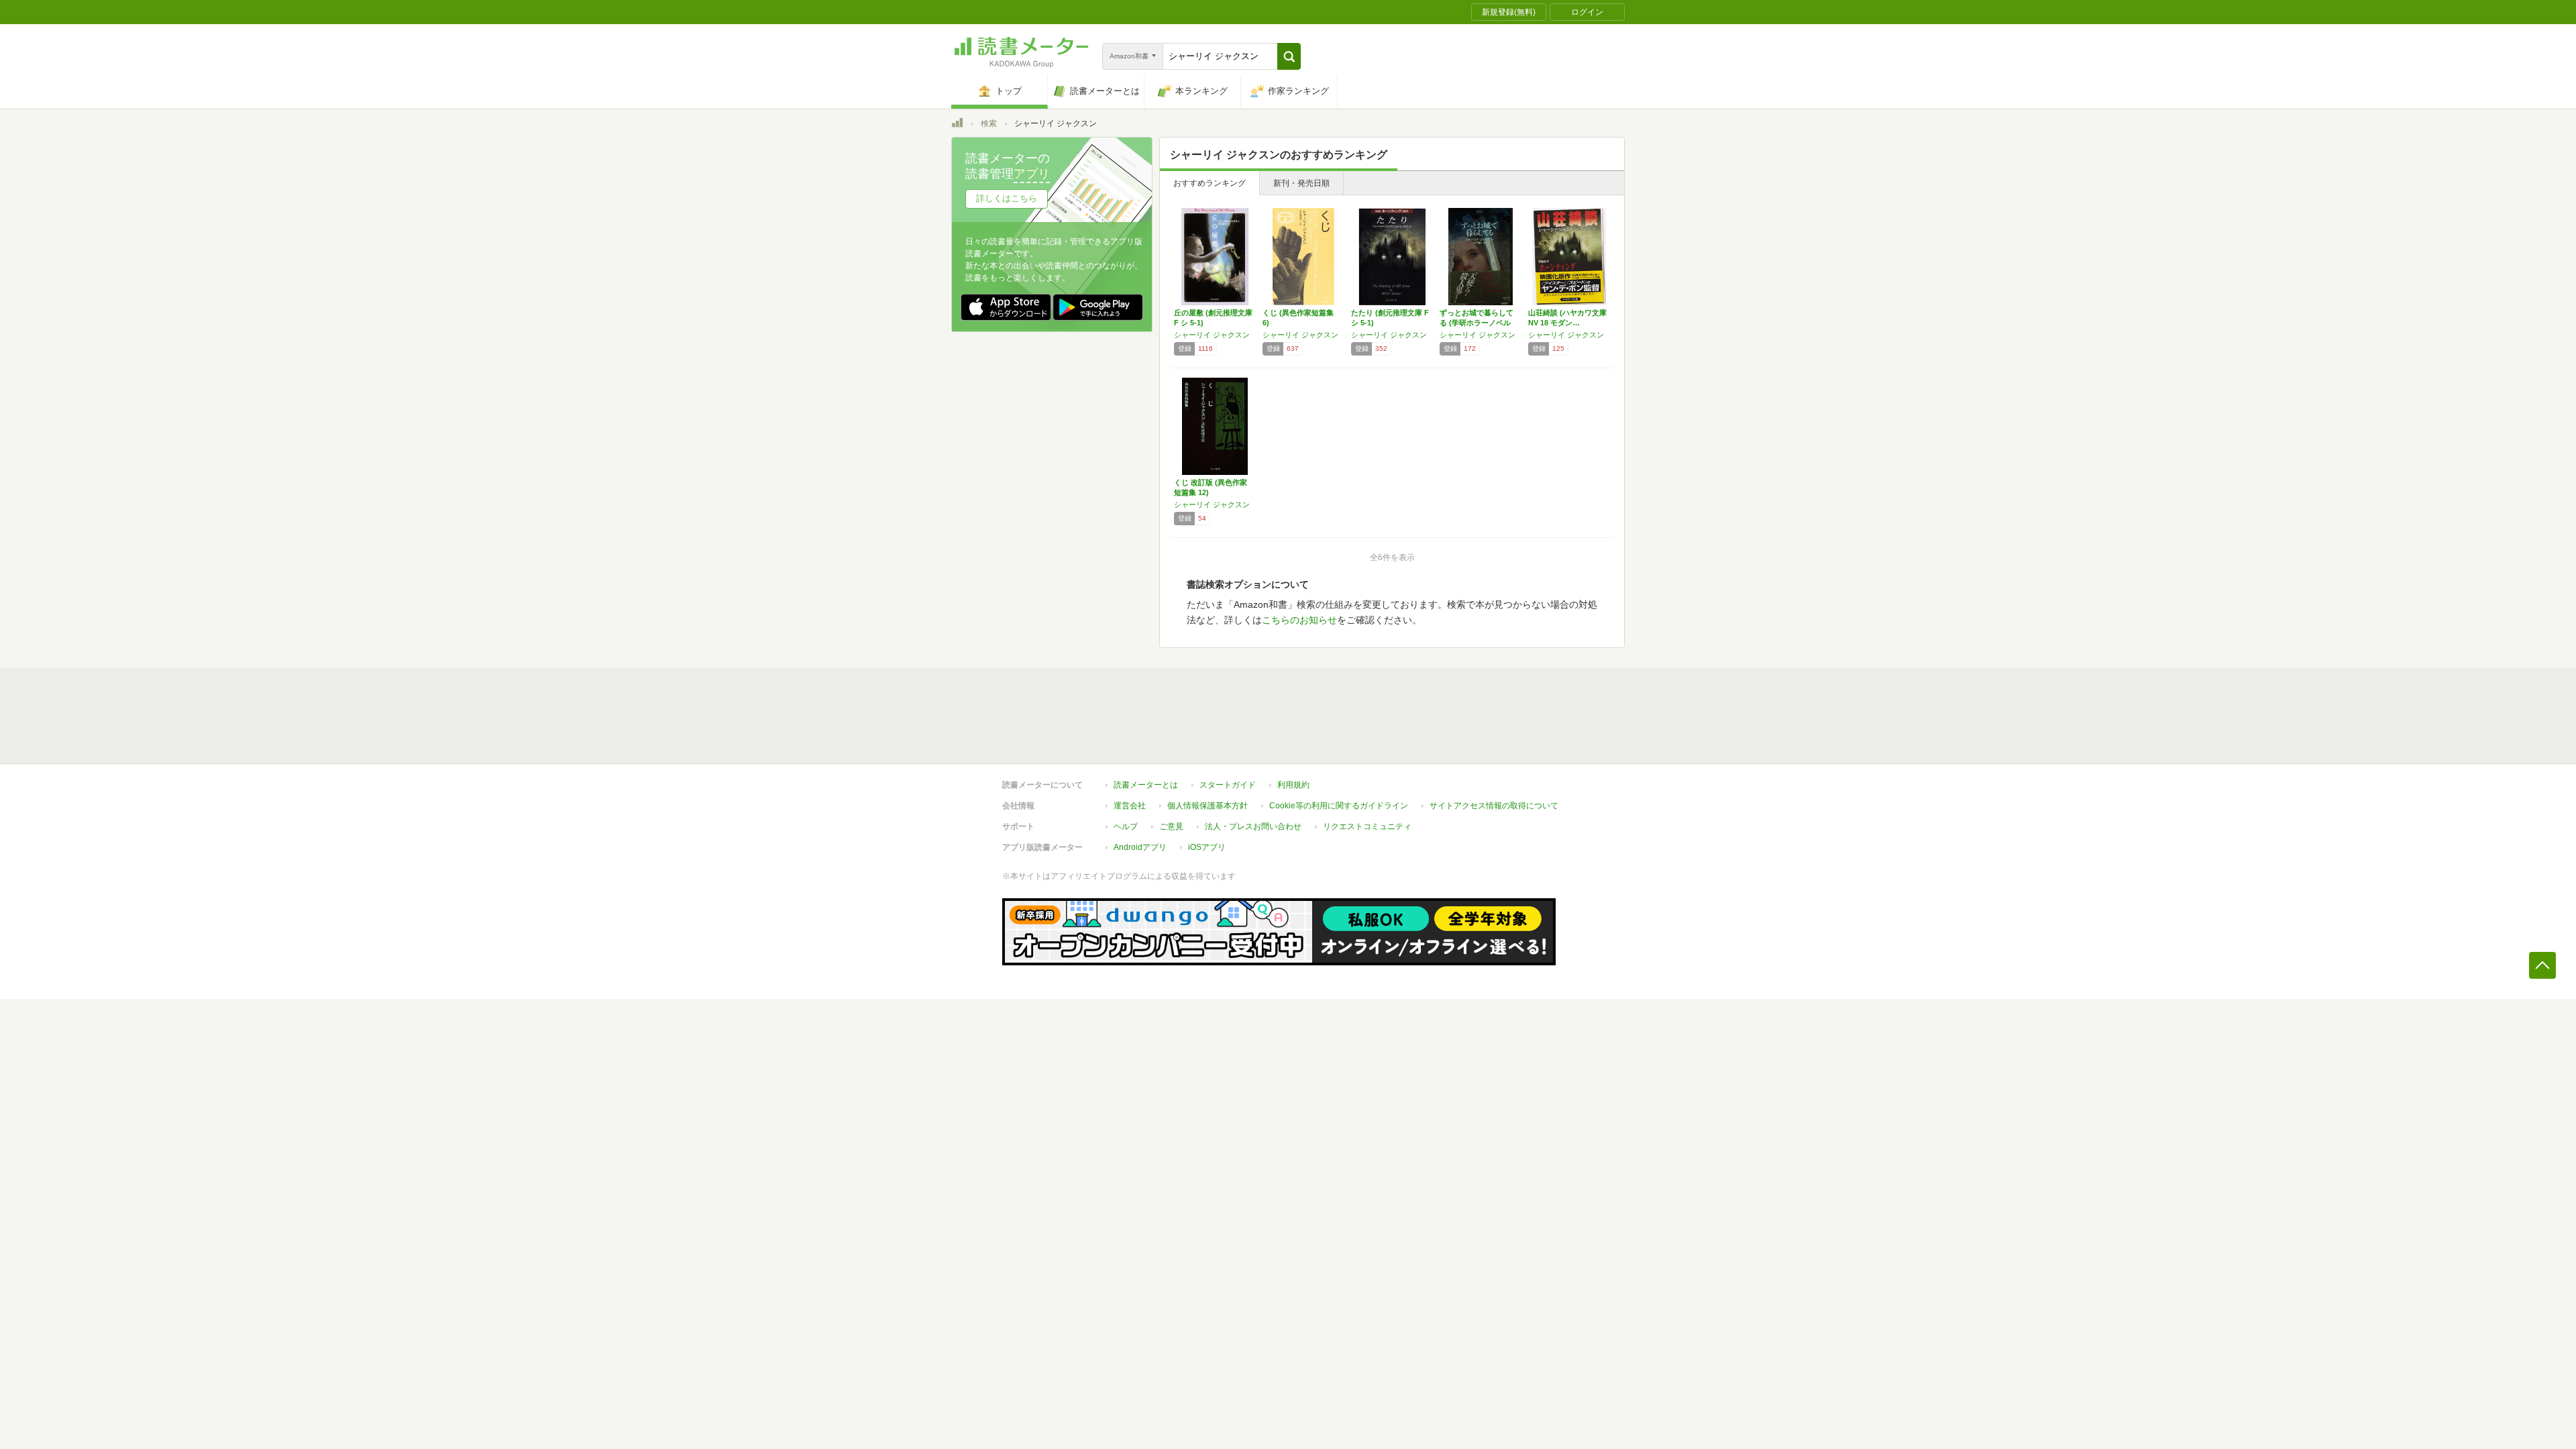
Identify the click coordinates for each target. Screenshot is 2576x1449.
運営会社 (1130, 806)
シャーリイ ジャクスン (1212, 335)
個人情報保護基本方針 (1207, 806)
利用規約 (1293, 785)
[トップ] (957, 125)
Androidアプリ (1140, 847)
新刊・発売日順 (1301, 183)
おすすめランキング (1210, 183)
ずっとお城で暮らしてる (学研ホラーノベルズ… (1477, 323)
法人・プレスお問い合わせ (1253, 826)
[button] (1289, 56)
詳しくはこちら (1007, 198)
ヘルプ (1126, 826)
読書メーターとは (1146, 785)
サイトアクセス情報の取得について (1494, 806)
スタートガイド (1228, 785)
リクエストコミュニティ (1367, 826)
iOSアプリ (1207, 847)
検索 (989, 123)
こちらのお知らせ (1299, 620)
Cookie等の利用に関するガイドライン (1339, 806)
